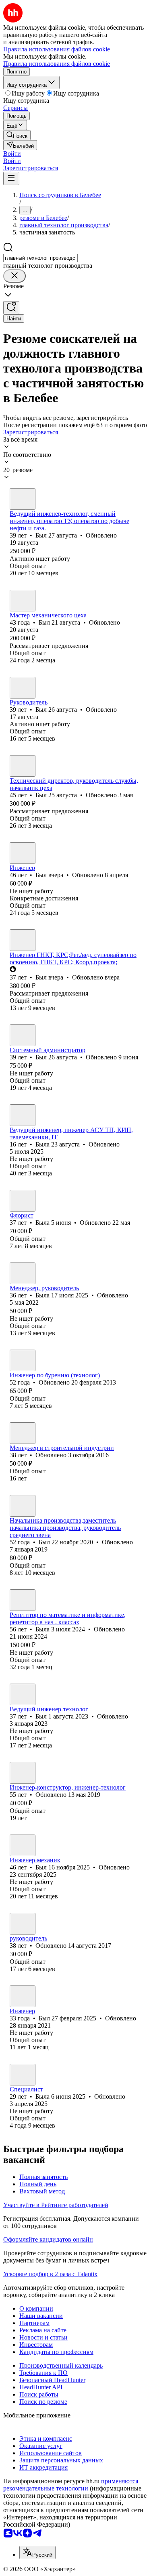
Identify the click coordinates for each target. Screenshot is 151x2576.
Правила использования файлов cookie (57, 64)
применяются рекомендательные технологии (71, 2485)
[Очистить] (14, 276)
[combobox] (40, 258)
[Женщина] (23, 1115)
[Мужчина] (23, 499)
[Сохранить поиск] (11, 308)
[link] (17, 135)
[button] (12, 154)
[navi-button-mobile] (11, 178)
